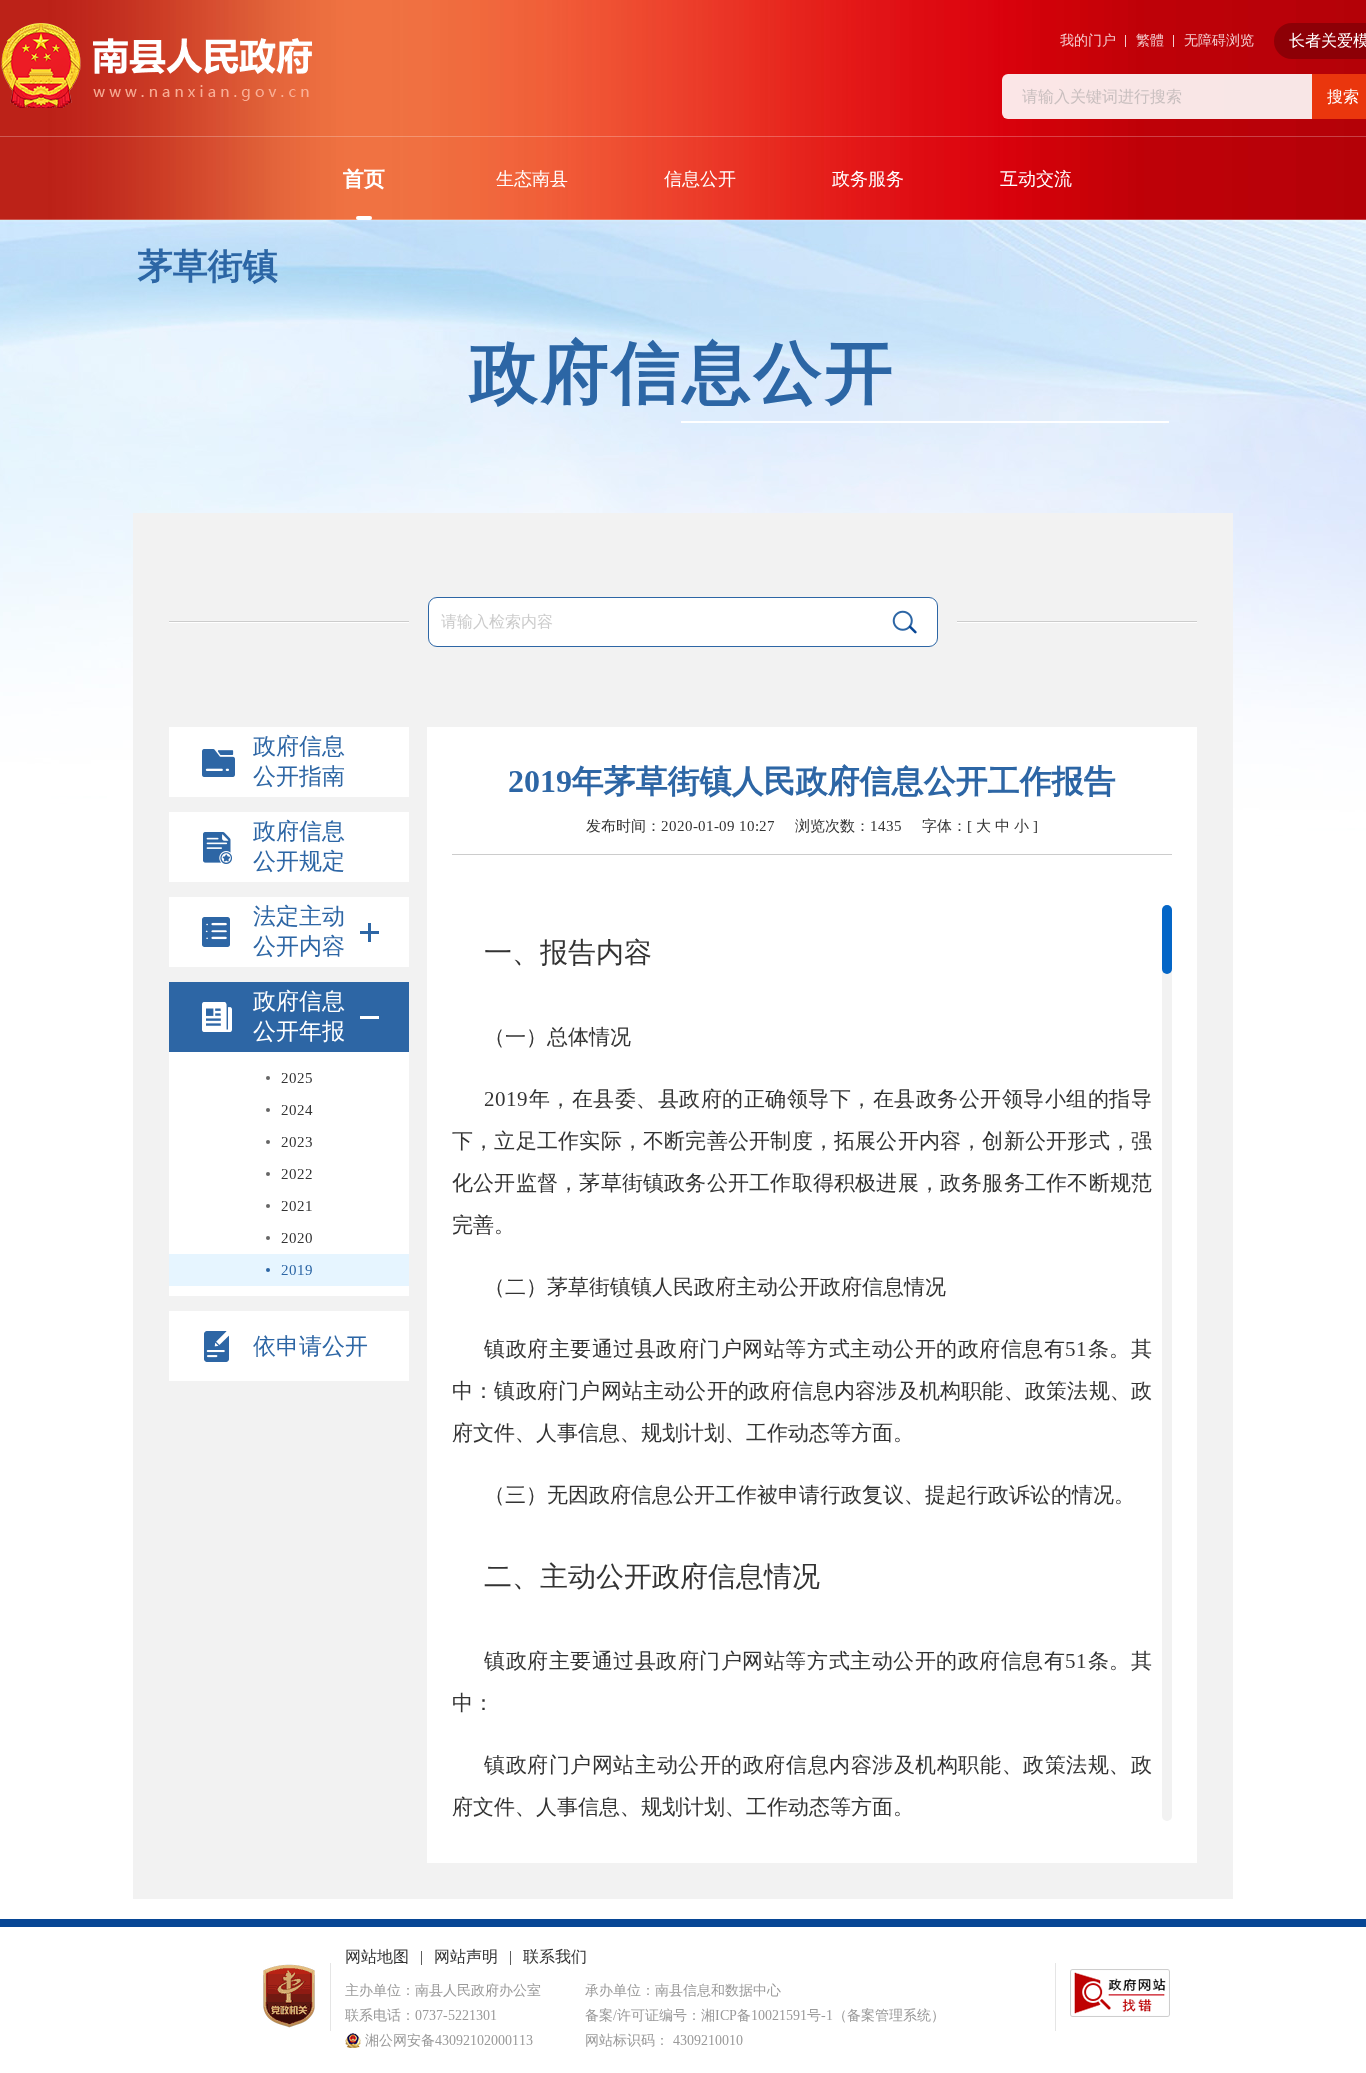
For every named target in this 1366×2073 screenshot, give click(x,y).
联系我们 (555, 1956)
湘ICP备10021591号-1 (767, 2015)
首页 (364, 179)
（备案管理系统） (889, 2015)
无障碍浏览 (1219, 40)
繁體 (1150, 40)
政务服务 (868, 179)
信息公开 (700, 179)
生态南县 (532, 179)
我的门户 (1088, 40)
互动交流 (1036, 179)
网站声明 (466, 1956)
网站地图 (377, 1956)
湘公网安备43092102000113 (447, 2040)
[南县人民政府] (156, 66)
